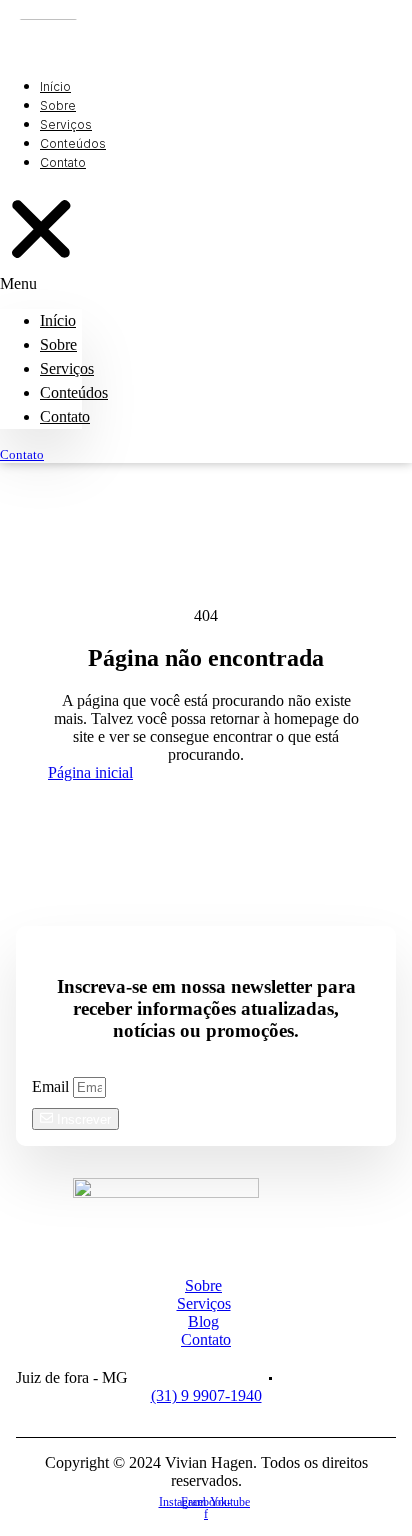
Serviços (67, 368)
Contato (65, 416)
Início (58, 320)
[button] (41, 240)
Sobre (58, 344)
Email (52, 1086)
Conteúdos (74, 392)
